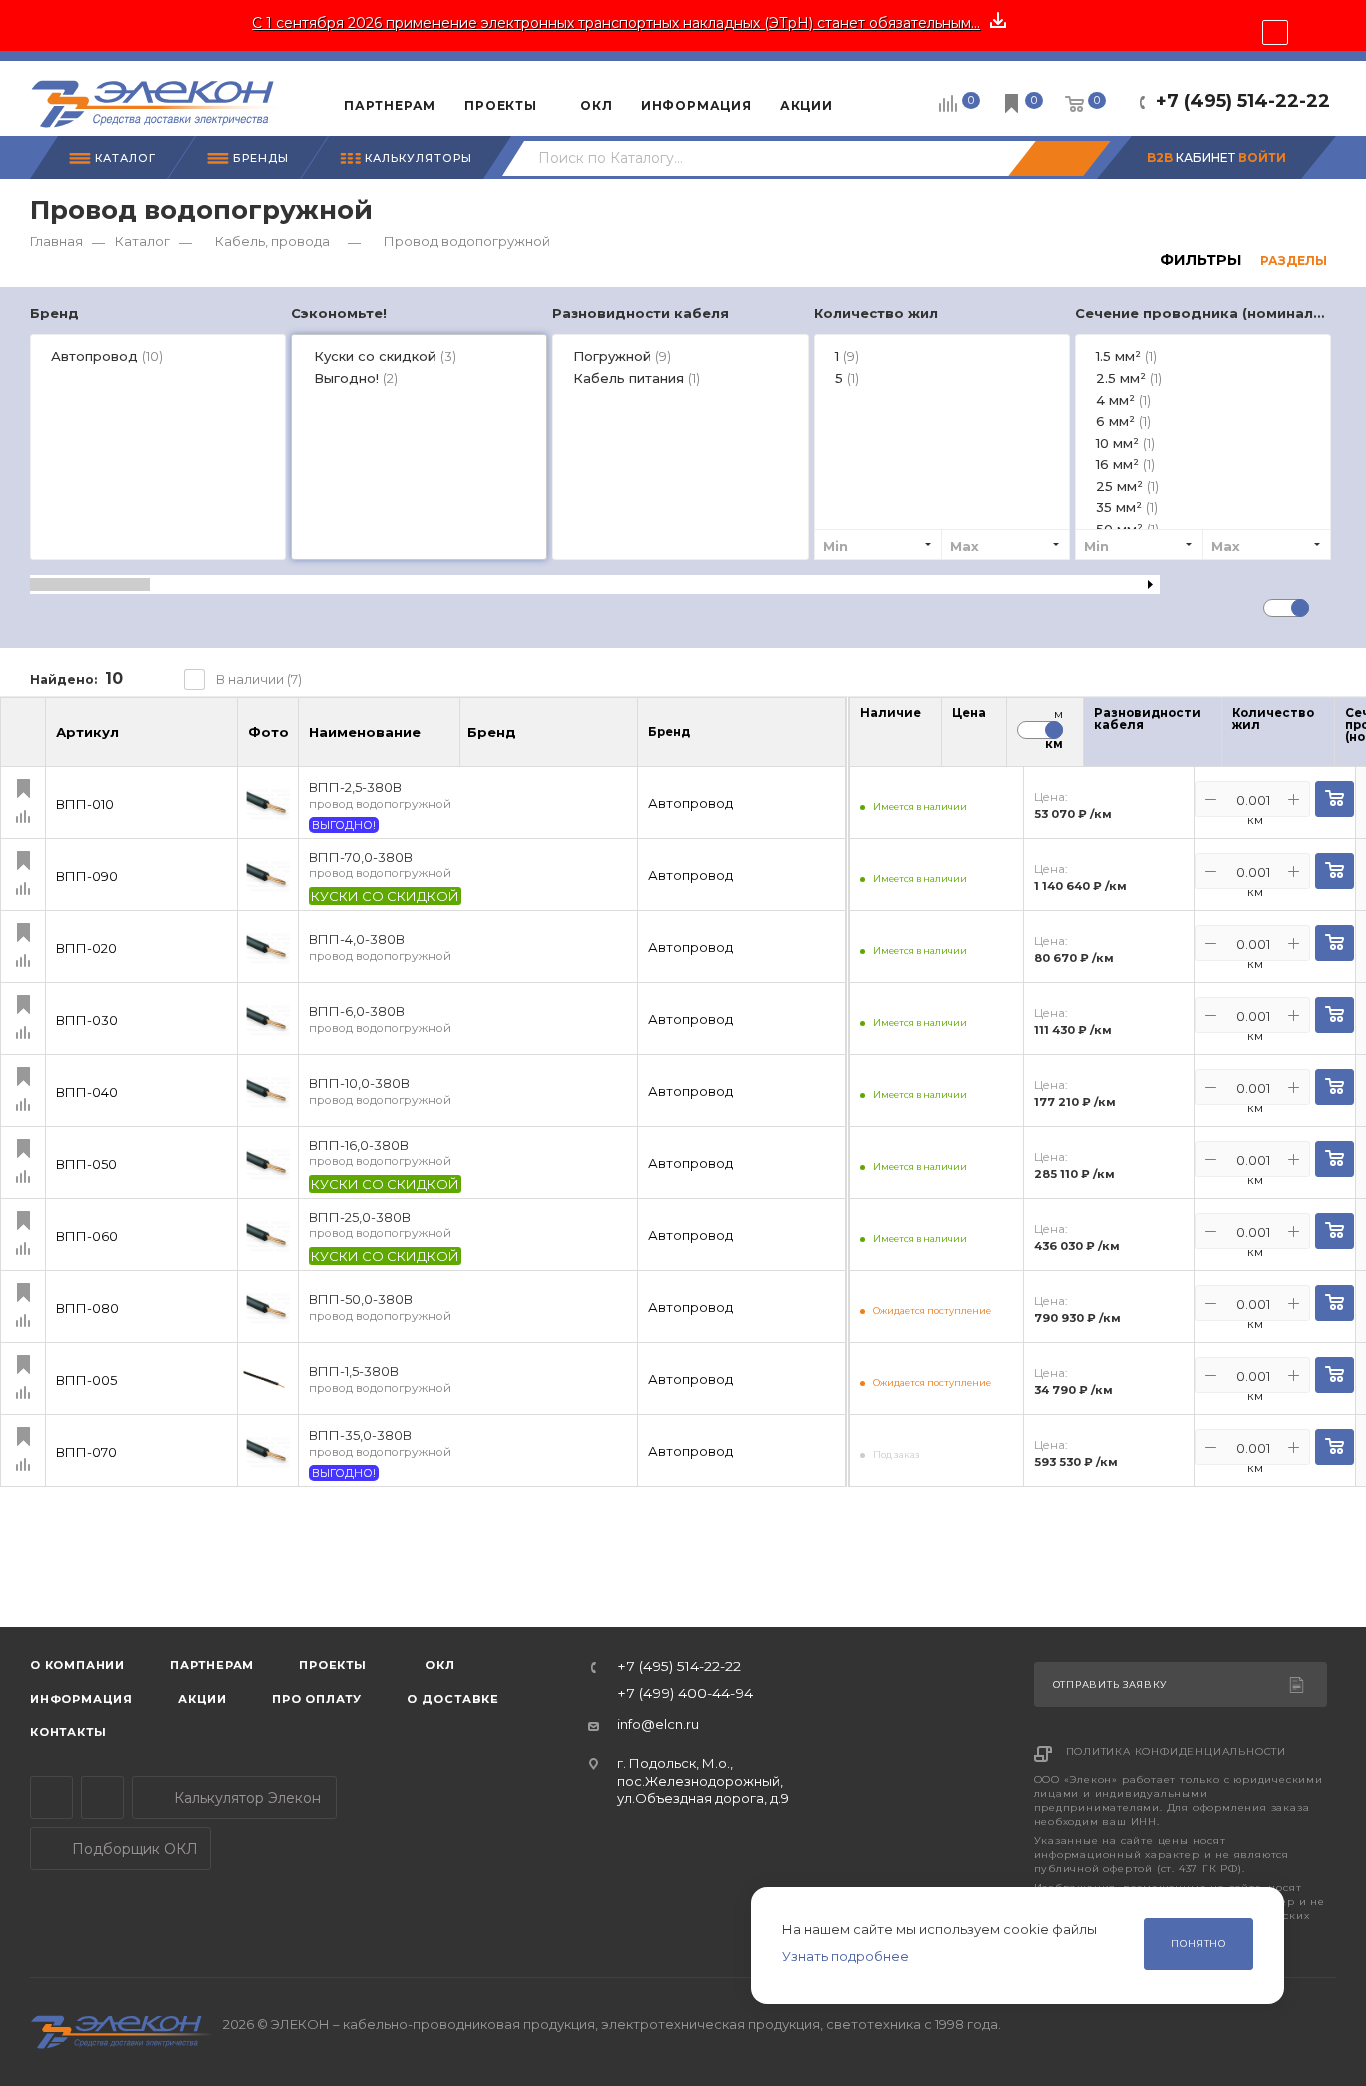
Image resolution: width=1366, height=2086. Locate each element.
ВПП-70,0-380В (380, 865)
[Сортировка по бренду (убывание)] (537, 741)
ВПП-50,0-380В (380, 1307)
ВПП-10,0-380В (380, 1091)
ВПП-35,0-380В (380, 1443)
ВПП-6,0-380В (380, 1019)
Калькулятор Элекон (245, 1798)
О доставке (453, 1699)
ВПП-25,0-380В (380, 1225)
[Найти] (1059, 158)
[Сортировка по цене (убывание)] (979, 737)
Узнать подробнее (845, 1956)
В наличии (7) (259, 679)
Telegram (51, 1797)
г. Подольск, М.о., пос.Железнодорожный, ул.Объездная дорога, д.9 (703, 1780)
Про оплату (317, 1699)
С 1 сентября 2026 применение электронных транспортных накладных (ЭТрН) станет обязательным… (616, 23)
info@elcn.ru (658, 1724)
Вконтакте (102, 1797)
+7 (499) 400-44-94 (685, 1694)
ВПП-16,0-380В (380, 1153)
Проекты (333, 1665)
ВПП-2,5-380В (380, 795)
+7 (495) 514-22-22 (1243, 101)
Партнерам (212, 1665)
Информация (81, 1699)
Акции (202, 1699)
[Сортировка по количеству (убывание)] (914, 737)
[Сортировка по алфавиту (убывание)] (442, 741)
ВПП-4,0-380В (380, 947)
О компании (77, 1665)
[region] (683, 443)
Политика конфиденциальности (1176, 1751)
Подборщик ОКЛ (133, 1849)
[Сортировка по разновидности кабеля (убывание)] (1214, 737)
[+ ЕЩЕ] (877, 98)
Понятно (1198, 1943)
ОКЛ (438, 1665)
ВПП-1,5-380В (380, 1379)
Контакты (68, 1732)
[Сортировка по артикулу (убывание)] (220, 741)
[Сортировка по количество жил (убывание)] (1327, 737)
